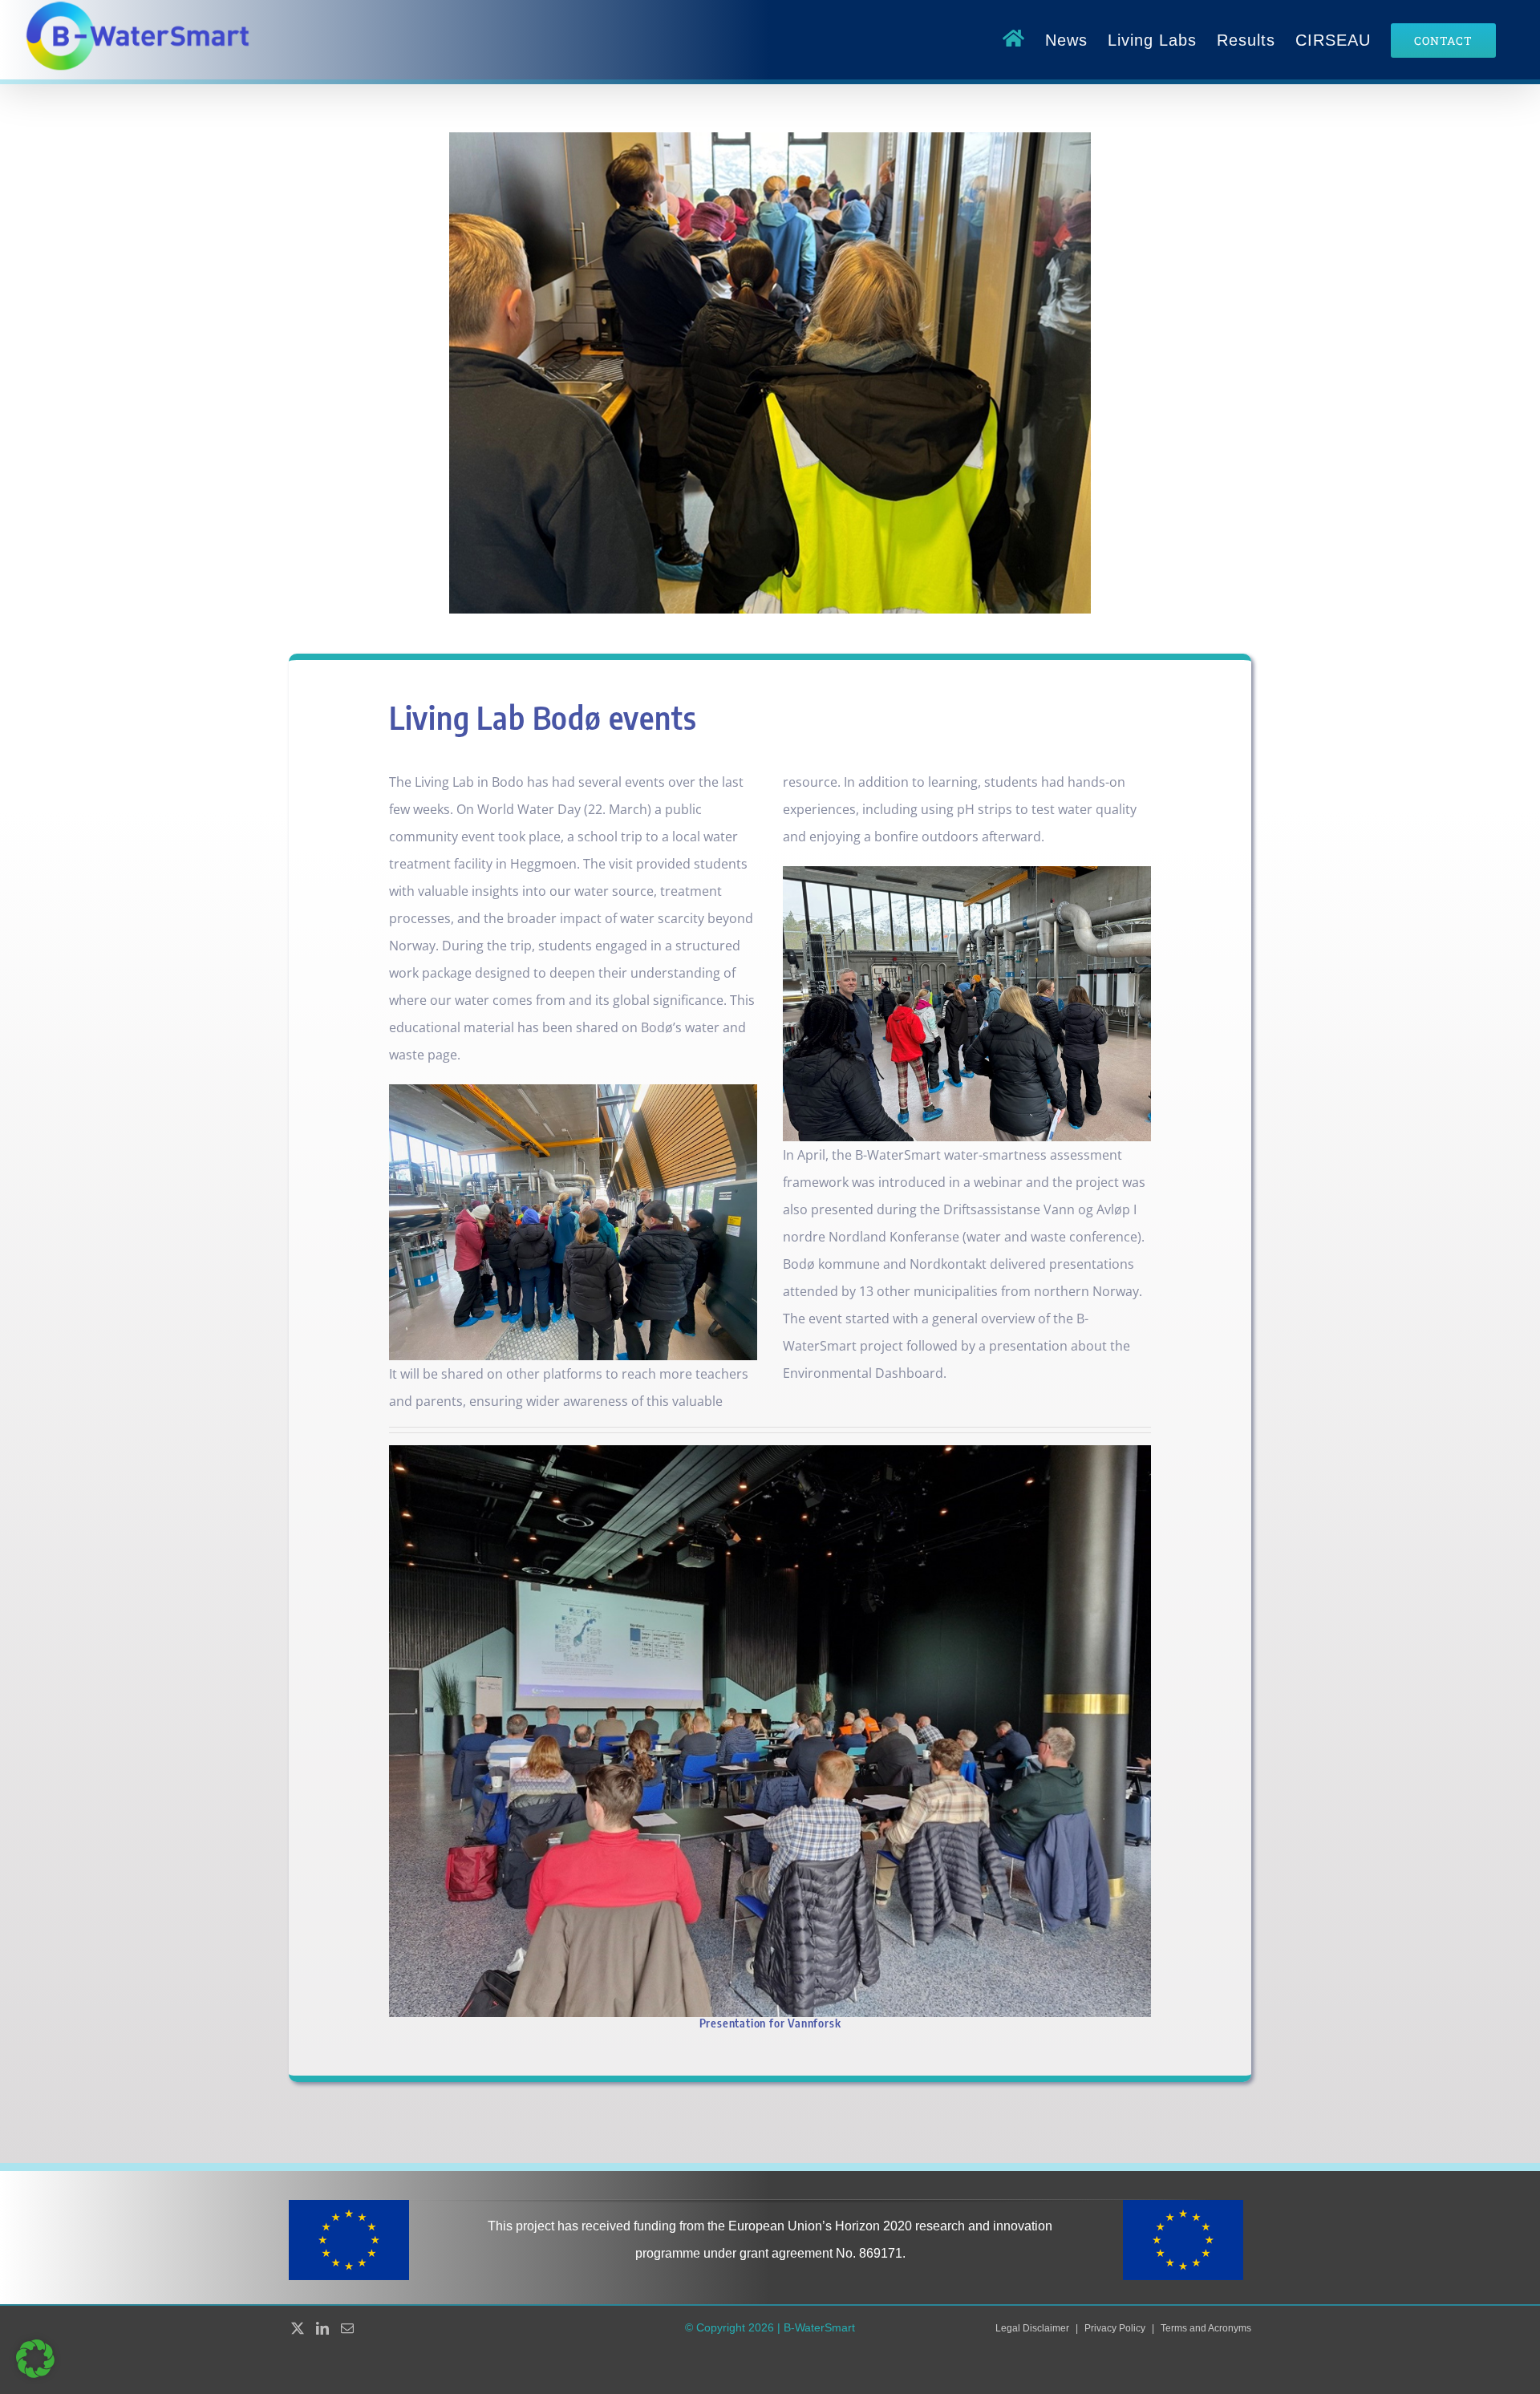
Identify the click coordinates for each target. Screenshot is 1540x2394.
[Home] (1014, 40)
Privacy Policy (1115, 2328)
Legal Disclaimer (1032, 2328)
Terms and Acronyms (1206, 2328)
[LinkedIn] (322, 2328)
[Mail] (347, 2328)
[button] (35, 2359)
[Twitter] (298, 2328)
